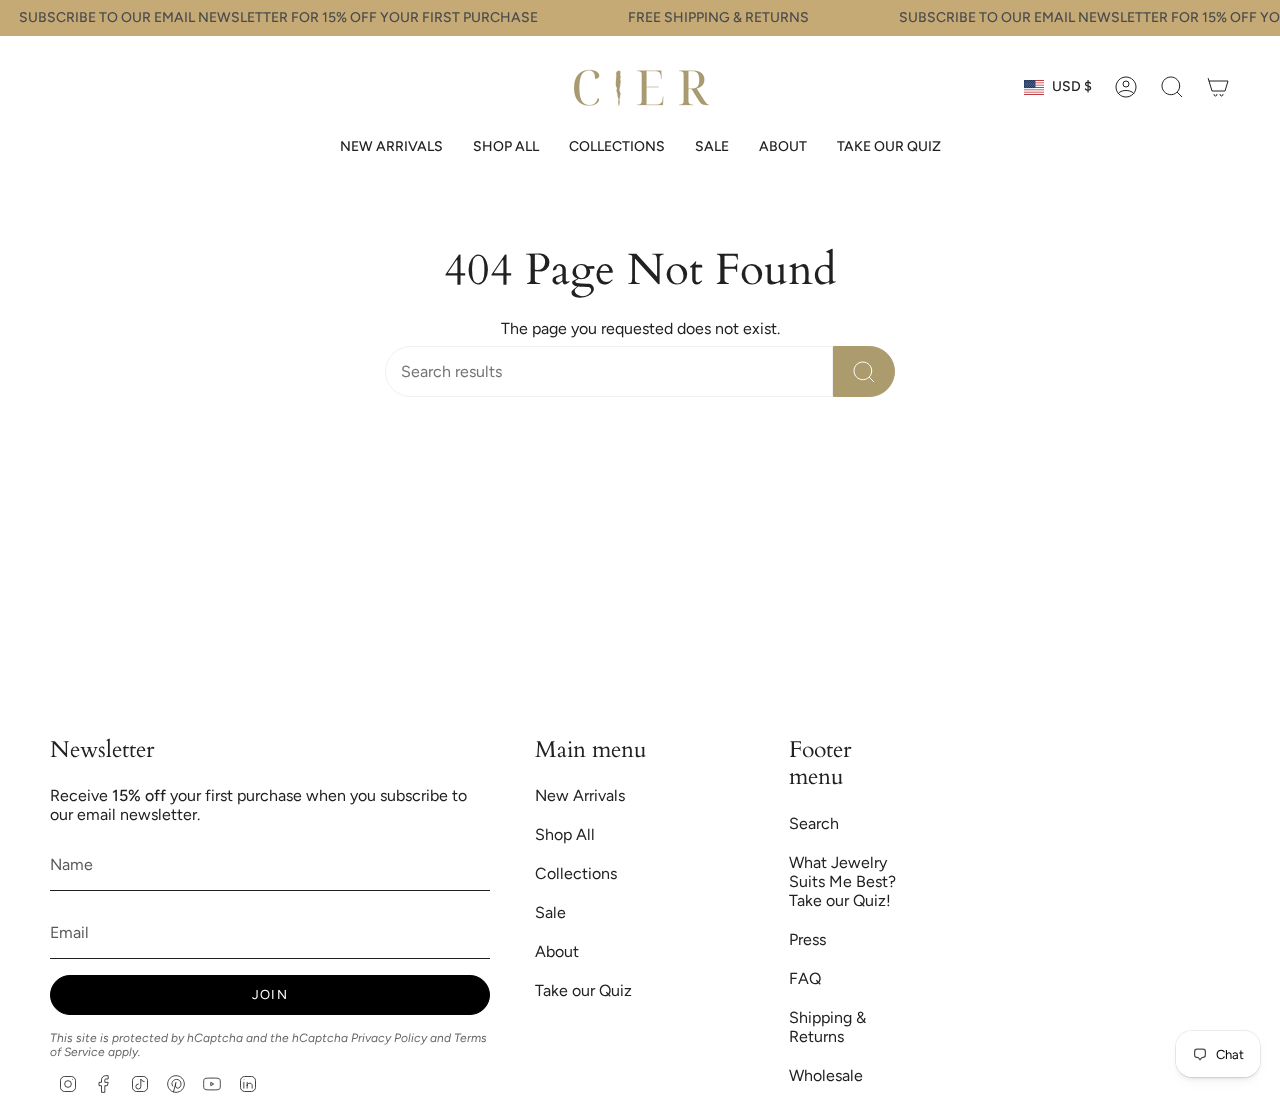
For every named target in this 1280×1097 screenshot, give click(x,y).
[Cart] (1218, 87)
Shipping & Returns (827, 1027)
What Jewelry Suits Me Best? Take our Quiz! (842, 881)
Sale (550, 912)
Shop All (565, 834)
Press (807, 939)
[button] (506, 147)
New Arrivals (580, 795)
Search (814, 823)
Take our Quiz (583, 990)
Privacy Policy (389, 1038)
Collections (576, 873)
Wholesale (826, 1075)
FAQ (805, 978)
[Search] (864, 371)
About (557, 951)
